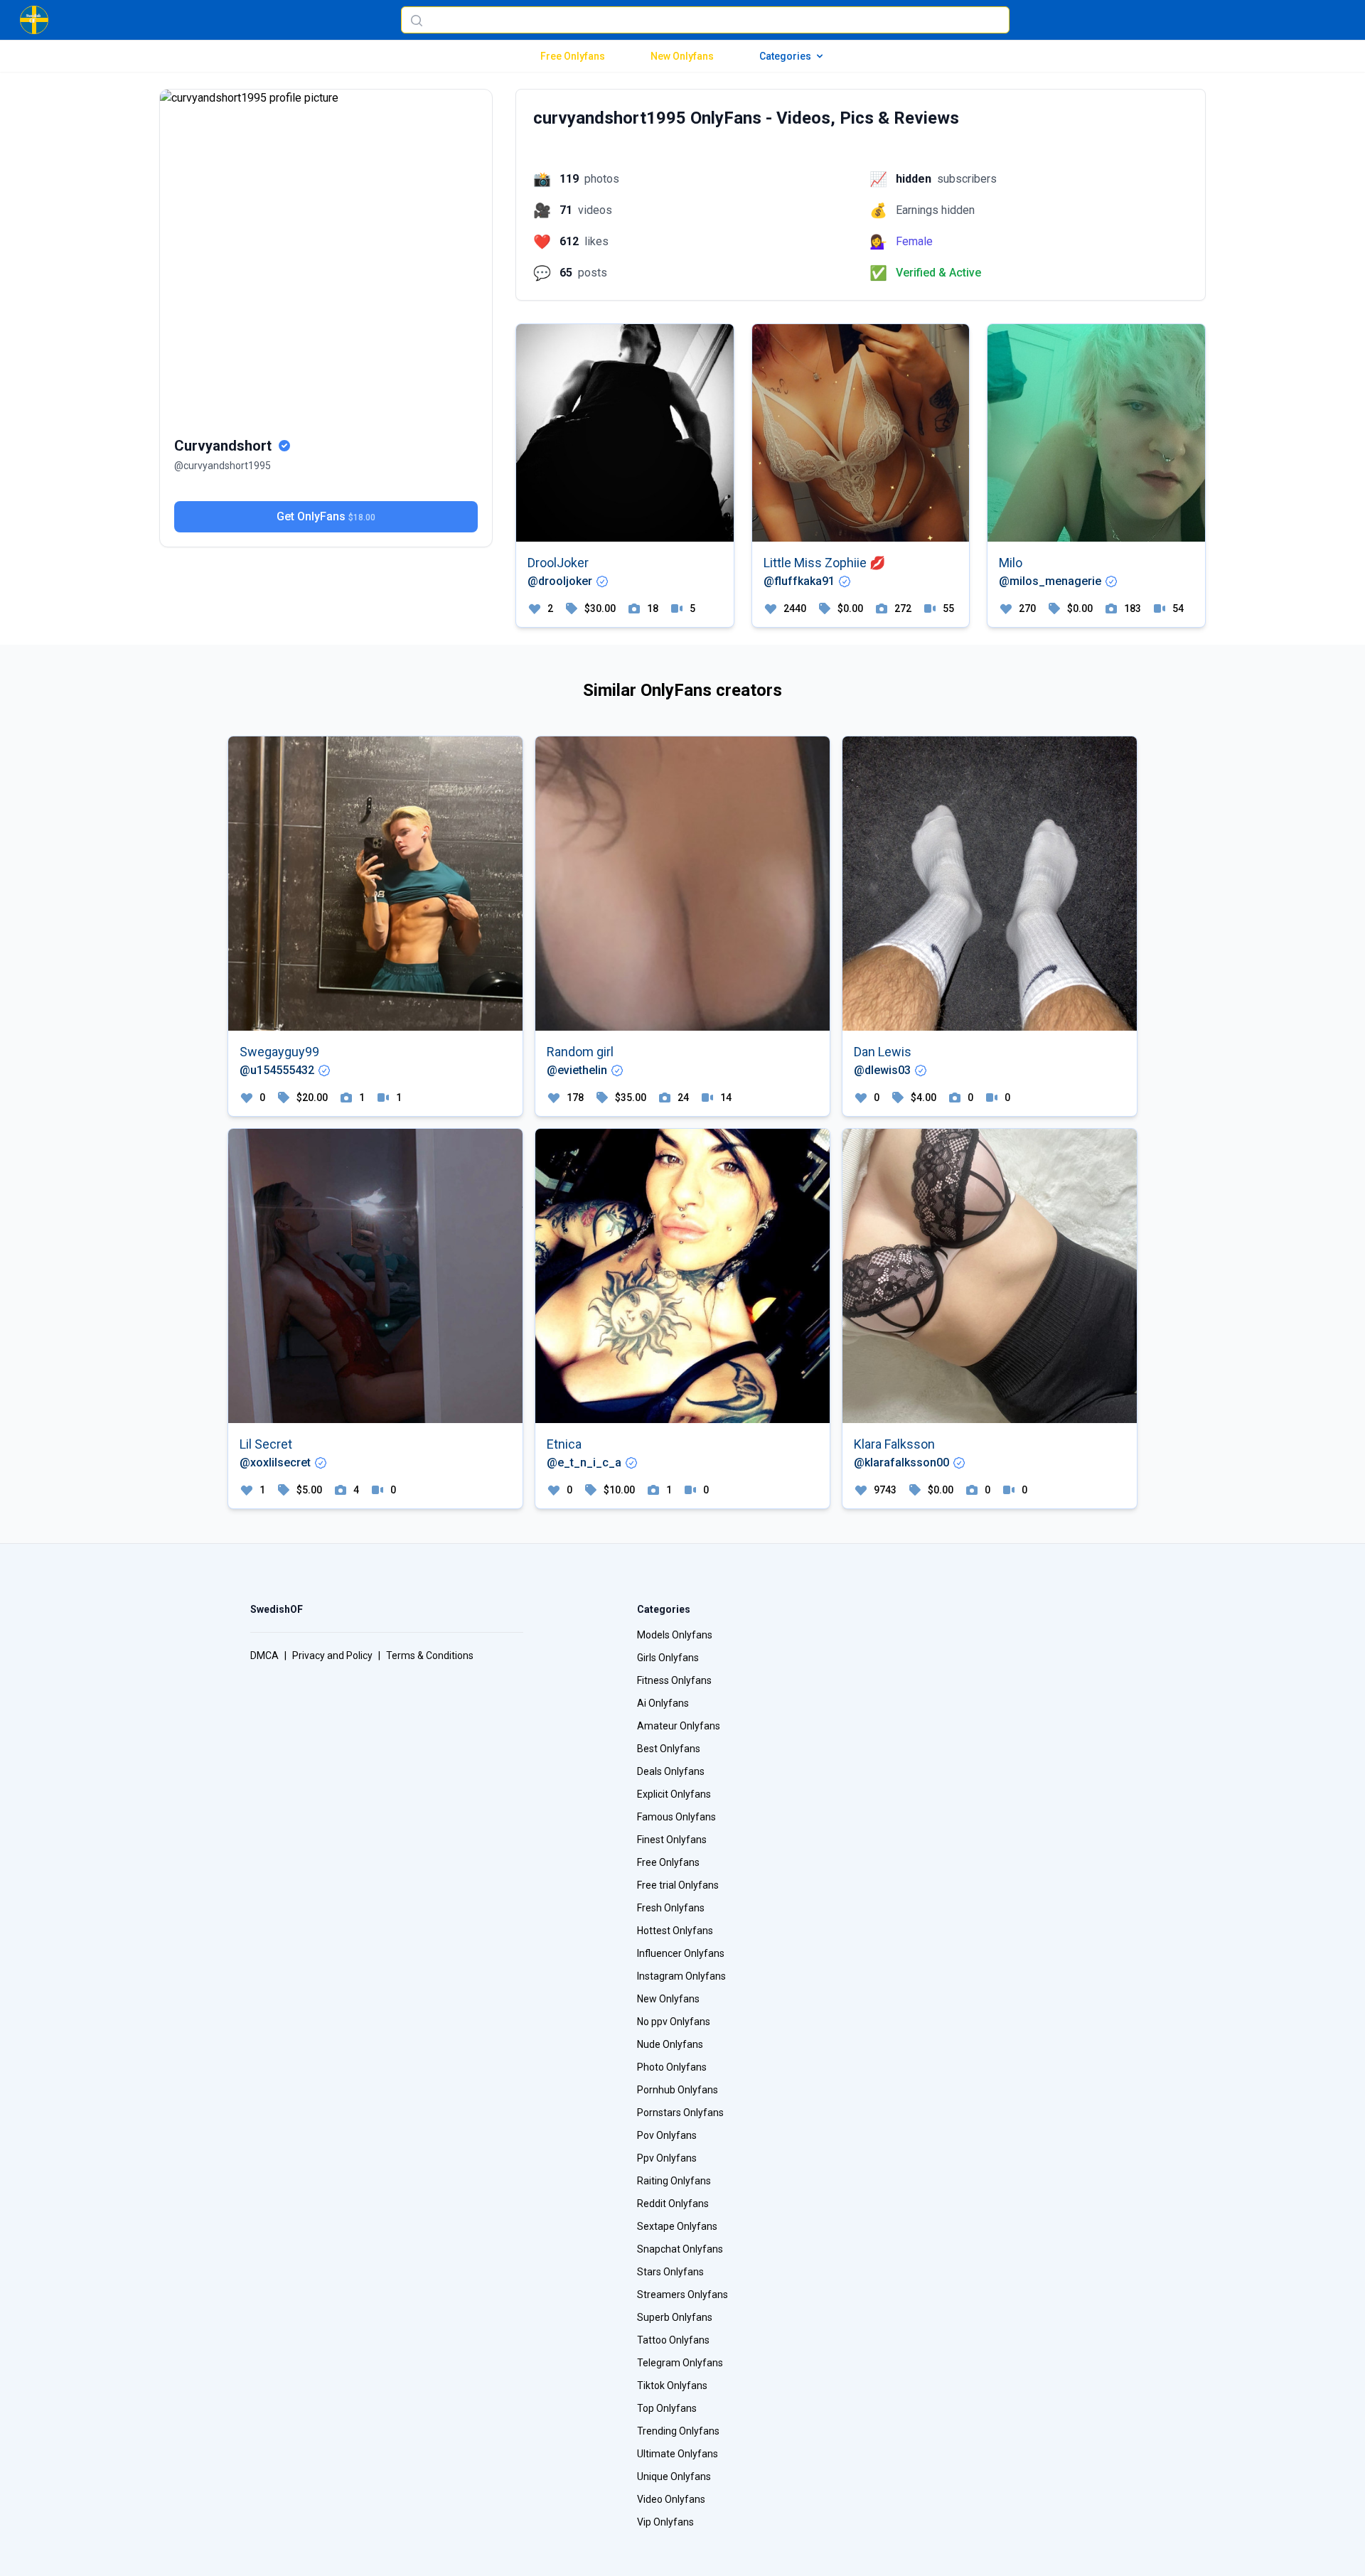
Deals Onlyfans (671, 1771)
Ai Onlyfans (663, 1703)
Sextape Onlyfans (677, 2226)
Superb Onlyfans (675, 2317)
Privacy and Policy (332, 1655)
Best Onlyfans (669, 1749)
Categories (785, 56)
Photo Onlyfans (672, 2067)
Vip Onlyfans (665, 2522)
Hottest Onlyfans (675, 1931)
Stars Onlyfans (670, 2272)
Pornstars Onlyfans (680, 2113)
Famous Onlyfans (676, 1817)
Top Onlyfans (667, 2408)
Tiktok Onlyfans (672, 2386)
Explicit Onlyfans (674, 1794)
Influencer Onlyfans (681, 1953)
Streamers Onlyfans (682, 2295)
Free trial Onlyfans (678, 1885)
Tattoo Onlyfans (673, 2340)
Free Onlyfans (573, 56)
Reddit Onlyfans (673, 2204)
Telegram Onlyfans (680, 2363)
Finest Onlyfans (672, 1840)
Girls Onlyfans (668, 1658)
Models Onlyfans (675, 1635)
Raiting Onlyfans (674, 2181)
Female (914, 241)
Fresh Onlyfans (671, 1908)
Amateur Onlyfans (679, 1726)
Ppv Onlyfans (667, 2158)
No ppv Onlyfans (674, 2022)
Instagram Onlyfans (681, 1976)
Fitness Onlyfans (674, 1680)
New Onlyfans (682, 56)
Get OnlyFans (326, 516)
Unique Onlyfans (674, 2476)
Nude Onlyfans (670, 2044)
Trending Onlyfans (678, 2431)
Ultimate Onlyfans (678, 2454)
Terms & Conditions (430, 1655)
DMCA (264, 1655)
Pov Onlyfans (667, 2135)
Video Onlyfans (671, 2499)
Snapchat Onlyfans (680, 2249)
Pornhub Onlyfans (678, 2090)
